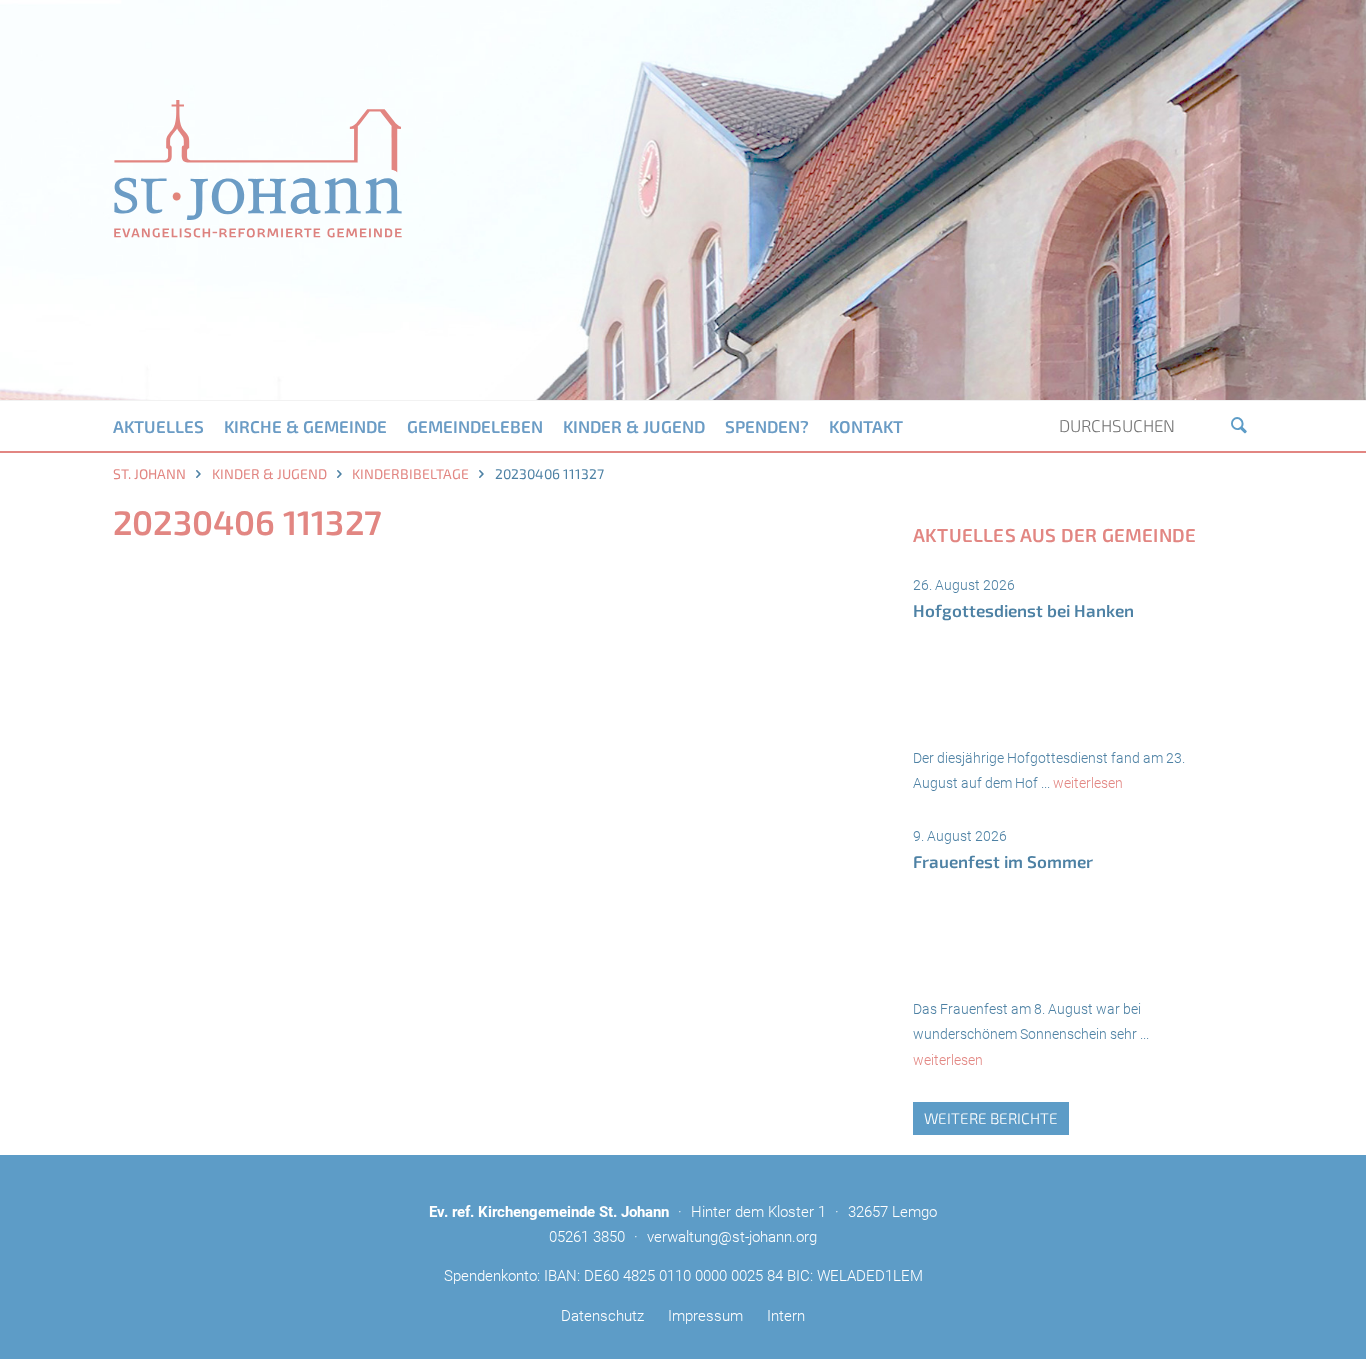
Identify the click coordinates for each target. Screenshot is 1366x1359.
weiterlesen (1088, 783)
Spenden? (767, 426)
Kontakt (866, 426)
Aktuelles (158, 426)
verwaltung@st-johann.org (732, 1237)
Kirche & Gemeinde (305, 426)
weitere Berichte (991, 1118)
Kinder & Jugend (634, 426)
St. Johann (149, 473)
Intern (786, 1316)
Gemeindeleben (475, 426)
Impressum (705, 1316)
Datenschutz (602, 1316)
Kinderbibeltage (410, 473)
